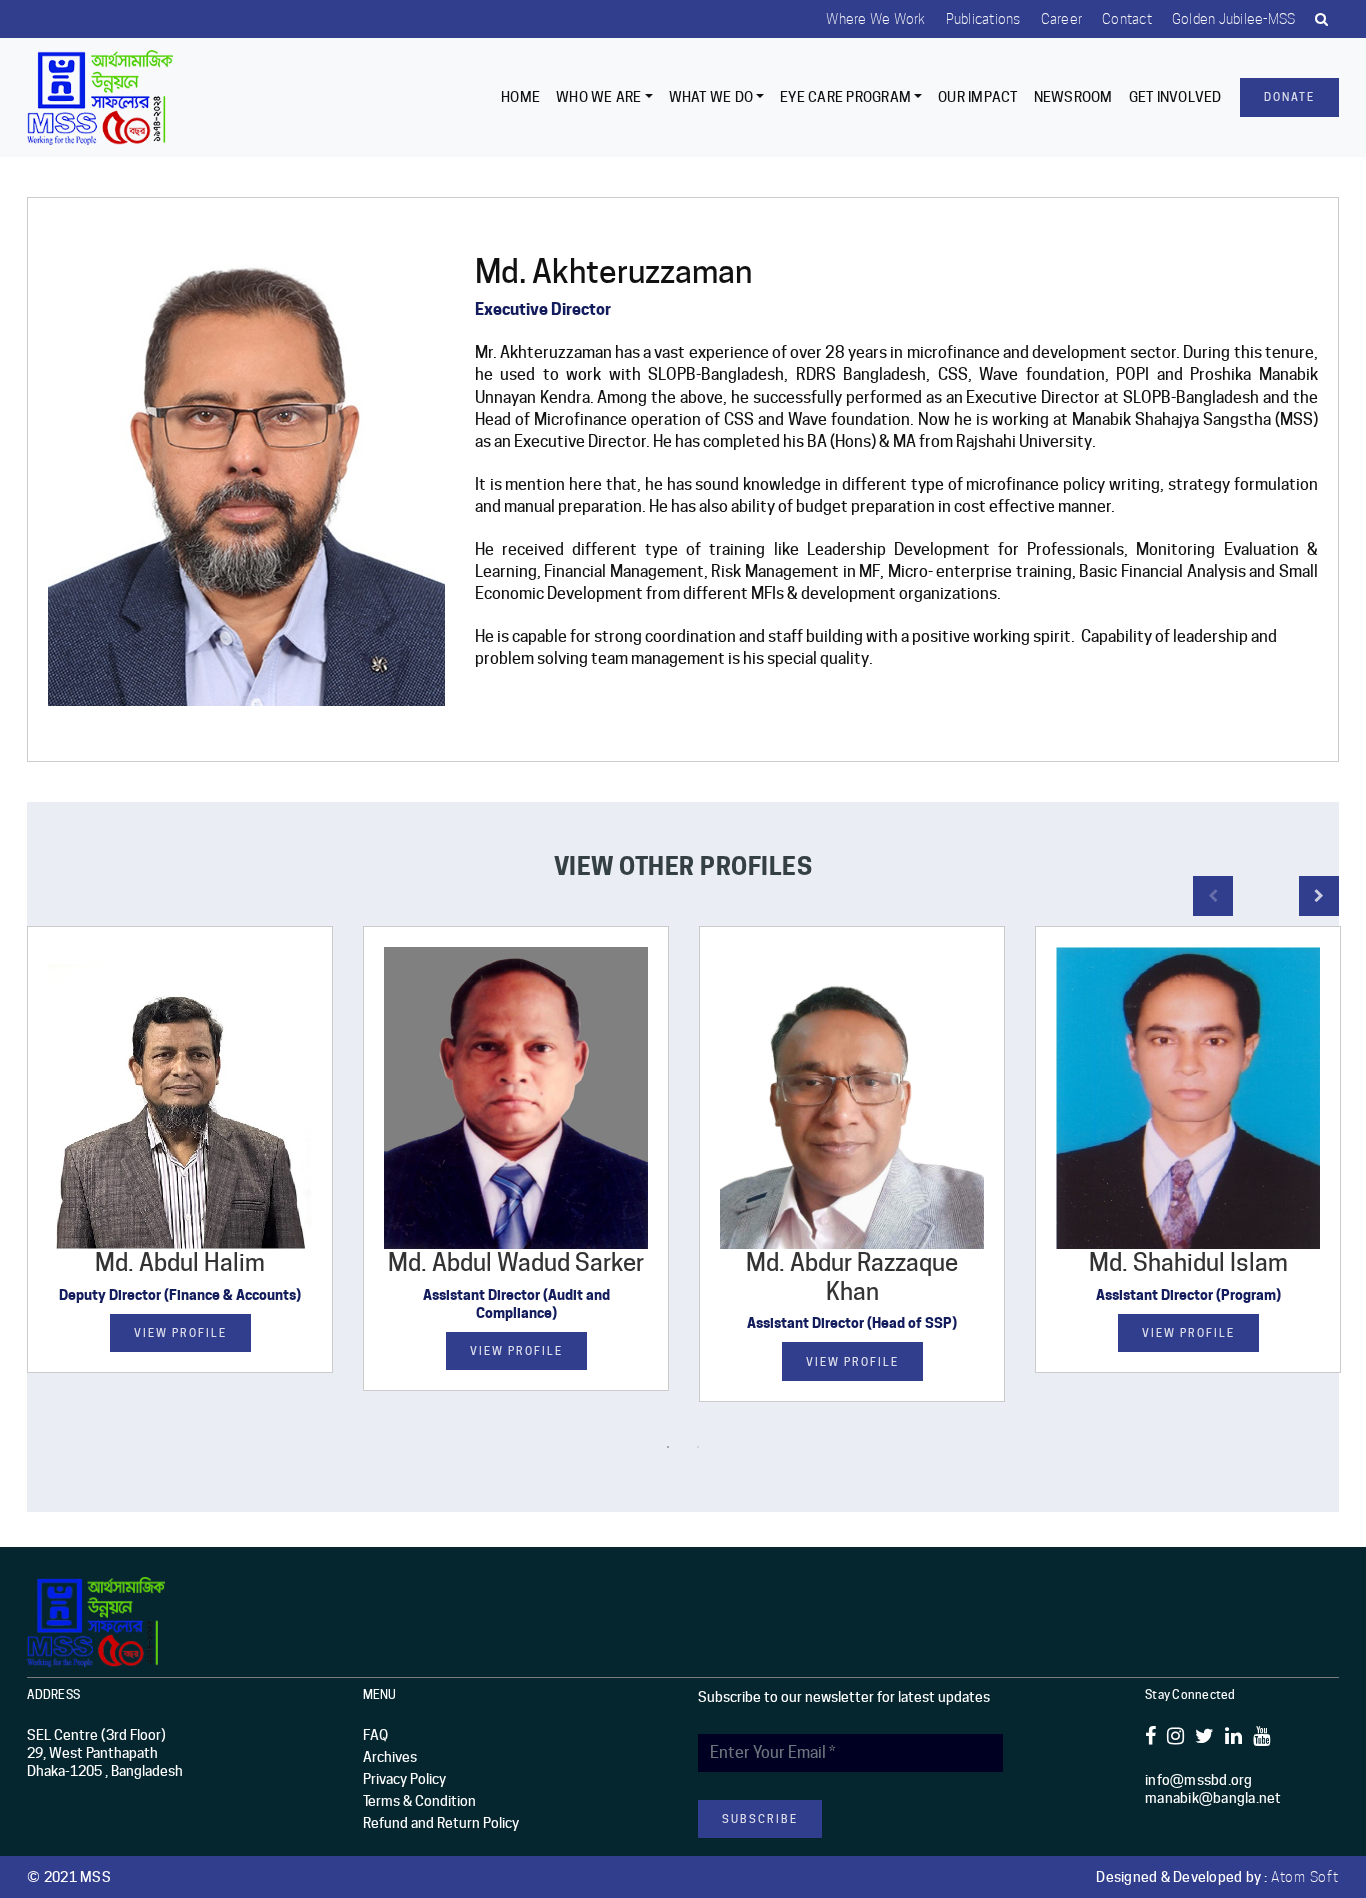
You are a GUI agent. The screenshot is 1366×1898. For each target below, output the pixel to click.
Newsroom (1073, 97)
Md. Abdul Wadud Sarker (516, 1262)
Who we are (599, 97)
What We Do (711, 97)
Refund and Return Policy (441, 1823)
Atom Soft (1305, 1877)
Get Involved (1175, 97)
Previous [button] (1213, 896)
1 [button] (668, 1447)
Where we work (875, 19)
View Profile (180, 1333)
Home (520, 97)
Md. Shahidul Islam (1188, 1262)
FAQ (375, 1735)
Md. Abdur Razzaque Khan (852, 1277)
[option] (180, 1164)
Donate (1289, 97)
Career (1062, 19)
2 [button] (698, 1447)
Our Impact (978, 97)
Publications (983, 19)
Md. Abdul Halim (180, 1262)
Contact (1127, 19)
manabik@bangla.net (1213, 1798)
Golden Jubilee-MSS (1234, 19)
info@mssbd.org (1199, 1780)
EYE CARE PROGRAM (845, 97)
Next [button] (1319, 896)
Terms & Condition (419, 1801)
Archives (390, 1757)
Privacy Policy (404, 1779)
